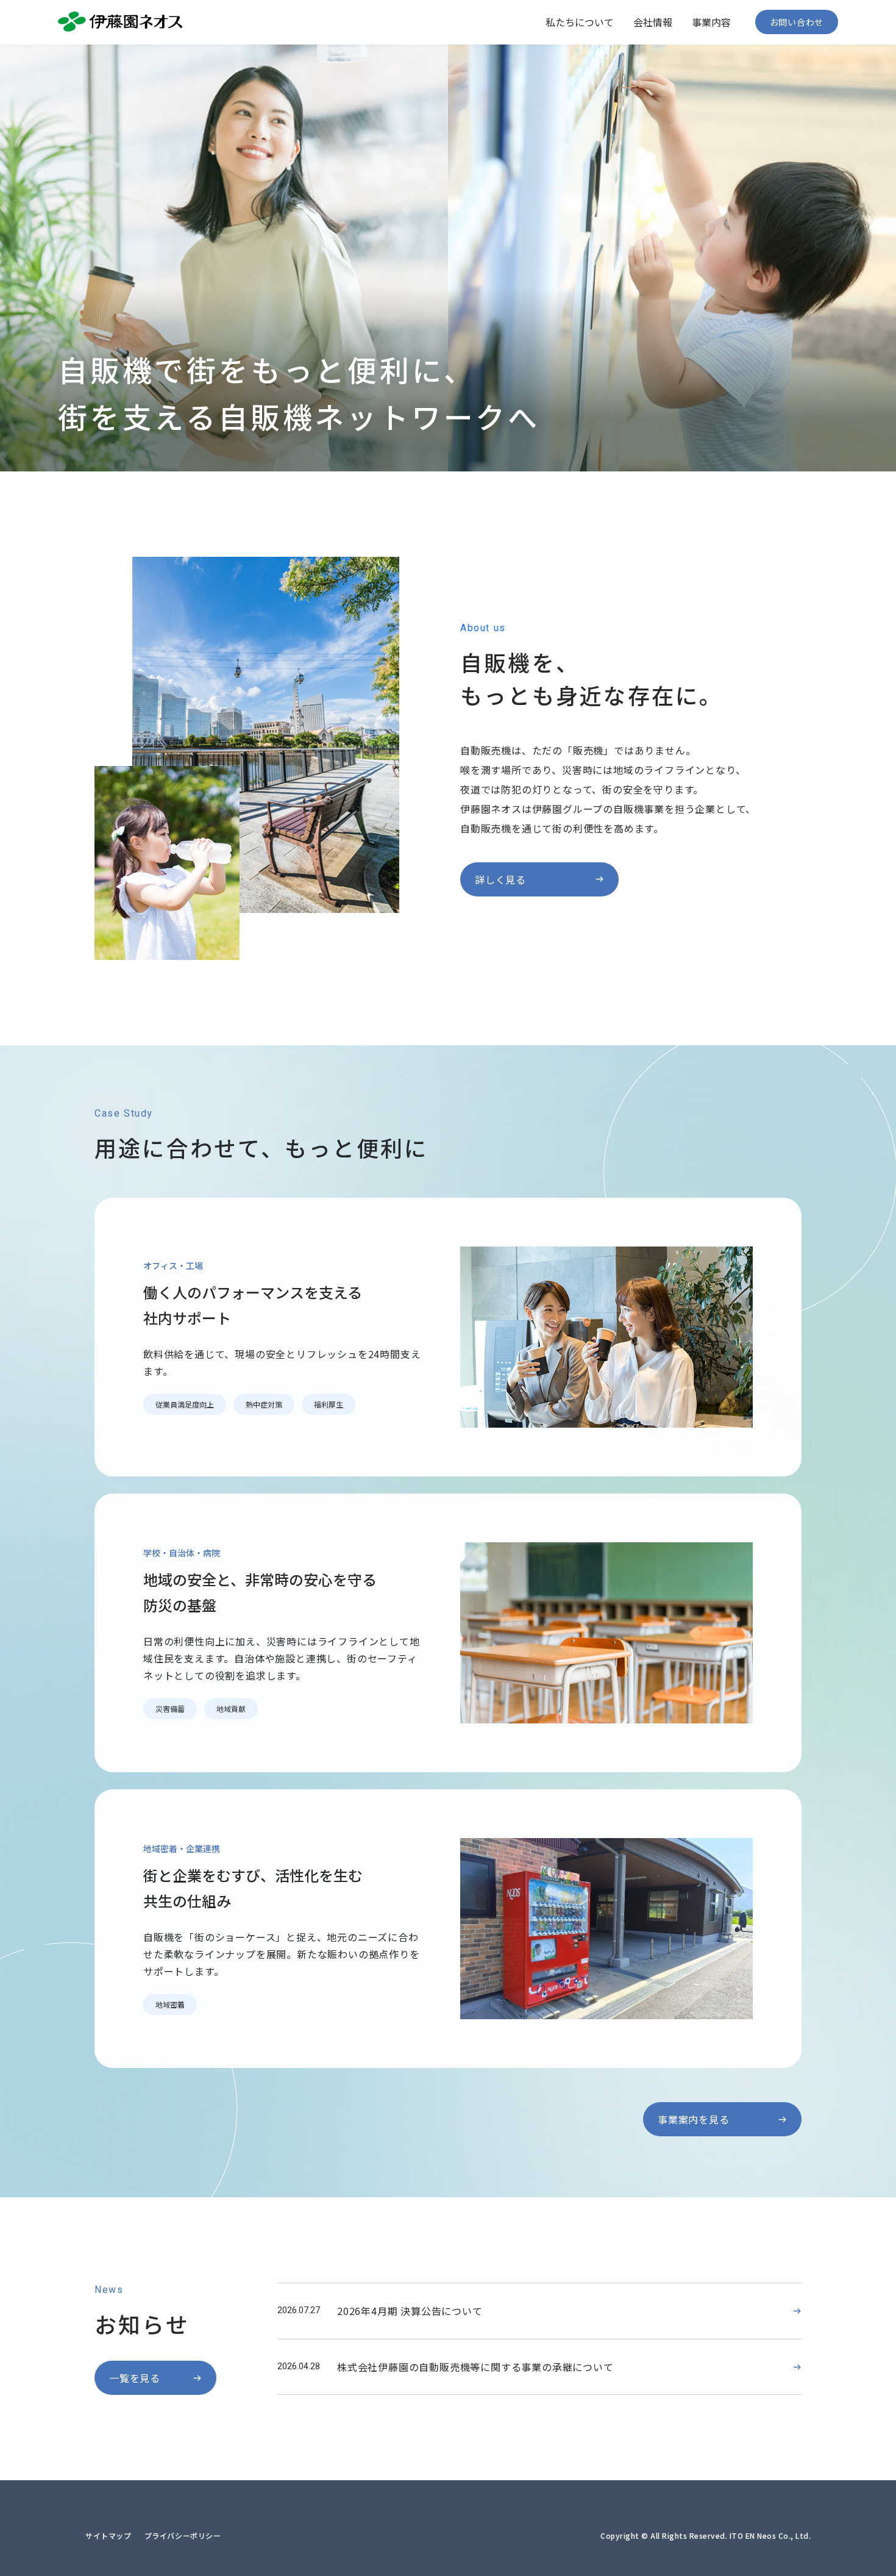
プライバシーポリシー (183, 2535)
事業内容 (711, 22)
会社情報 (653, 22)
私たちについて (580, 22)
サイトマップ (108, 2535)
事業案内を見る (694, 2119)
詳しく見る (500, 879)
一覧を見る (135, 2378)
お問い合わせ (797, 22)
